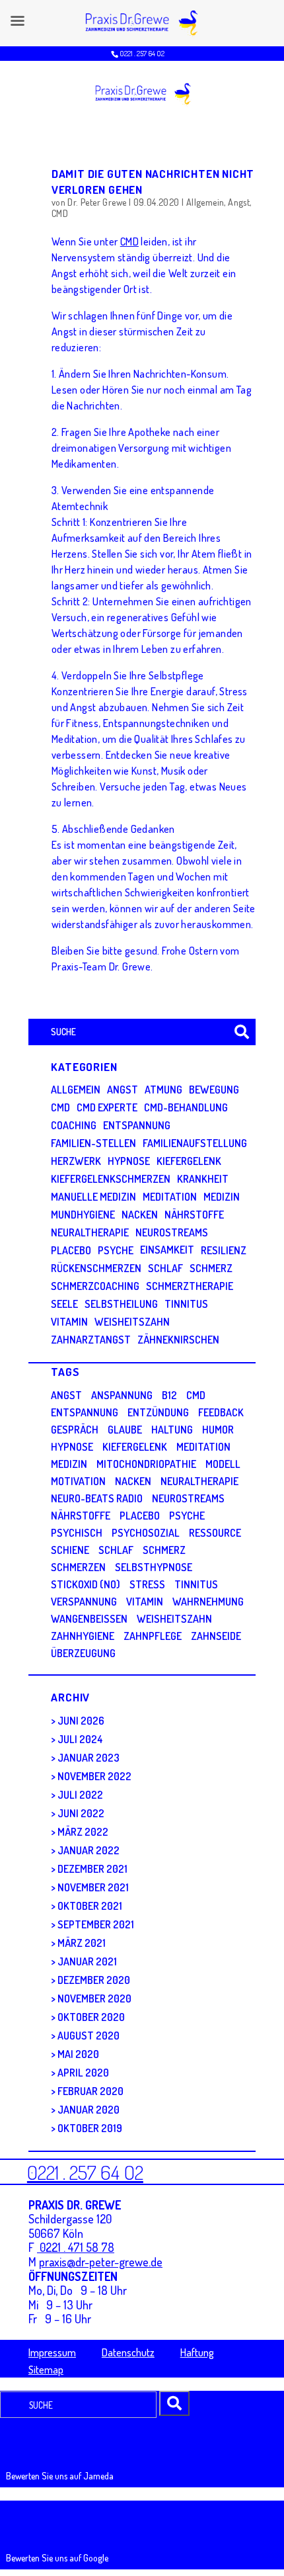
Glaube (125, 1430)
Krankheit (203, 1179)
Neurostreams (172, 1232)
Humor (218, 1430)
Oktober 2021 (90, 1906)
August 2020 (89, 2036)
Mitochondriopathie (146, 1464)
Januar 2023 (89, 1758)
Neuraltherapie (90, 1232)
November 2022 (94, 1776)
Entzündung (158, 1412)
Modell (223, 1464)
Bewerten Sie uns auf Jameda (60, 2476)
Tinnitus (186, 1304)
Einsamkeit (167, 1250)
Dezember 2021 (92, 1869)
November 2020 (94, 1998)
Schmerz (211, 1268)
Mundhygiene (83, 1215)
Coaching (74, 1125)
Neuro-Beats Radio (97, 1498)
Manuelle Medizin (93, 1197)
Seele (64, 1304)
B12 (169, 1395)
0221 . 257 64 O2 (142, 53)
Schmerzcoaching (95, 1286)
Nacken (140, 1215)
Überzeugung (83, 1653)
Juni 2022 (81, 1813)
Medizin (222, 1197)
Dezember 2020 (94, 1980)
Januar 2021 (87, 1961)
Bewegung (214, 1090)
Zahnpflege (153, 1636)
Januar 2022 (89, 1850)
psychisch (77, 1533)
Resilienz (224, 1250)
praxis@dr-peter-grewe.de (101, 2262)
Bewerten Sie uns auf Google (57, 2558)
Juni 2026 (81, 1721)
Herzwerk (76, 1161)
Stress (147, 1584)
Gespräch (75, 1430)
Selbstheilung (121, 1304)
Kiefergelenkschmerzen (111, 1179)
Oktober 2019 (90, 2128)
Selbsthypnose (154, 1567)
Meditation (170, 1197)
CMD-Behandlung (186, 1107)
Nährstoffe (194, 1215)
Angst (239, 202)
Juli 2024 (80, 1739)
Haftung (197, 2352)
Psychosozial (146, 1533)
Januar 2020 (89, 2110)
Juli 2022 (80, 1795)
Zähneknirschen (178, 1340)
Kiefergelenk (189, 1161)
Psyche (116, 1250)
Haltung (172, 1430)
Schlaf (165, 1268)
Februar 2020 (90, 2091)
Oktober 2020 (91, 2017)
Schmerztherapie (190, 1286)
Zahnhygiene (83, 1636)
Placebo (71, 1250)
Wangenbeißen (89, 1619)
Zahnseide (216, 1636)
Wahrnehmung (208, 1602)
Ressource (215, 1533)
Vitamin (69, 1322)
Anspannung (122, 1395)
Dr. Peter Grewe (97, 202)
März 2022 (83, 1832)
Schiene (70, 1550)
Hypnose (129, 1161)
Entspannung (137, 1125)
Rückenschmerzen (96, 1268)
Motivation (78, 1481)
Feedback (221, 1412)
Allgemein (205, 202)
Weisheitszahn (132, 1322)
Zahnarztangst (91, 1340)
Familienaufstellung (195, 1143)
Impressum (52, 2352)
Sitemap (46, 2370)
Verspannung (84, 1602)
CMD (60, 213)
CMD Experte (107, 1107)
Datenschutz (128, 2352)
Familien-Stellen (93, 1143)
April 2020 (83, 2073)
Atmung (163, 1090)
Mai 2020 (78, 2054)
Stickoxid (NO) (86, 1584)
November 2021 (93, 1887)
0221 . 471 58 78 (76, 2247)
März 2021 (82, 1943)
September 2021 (96, 1924)
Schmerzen (78, 1567)
